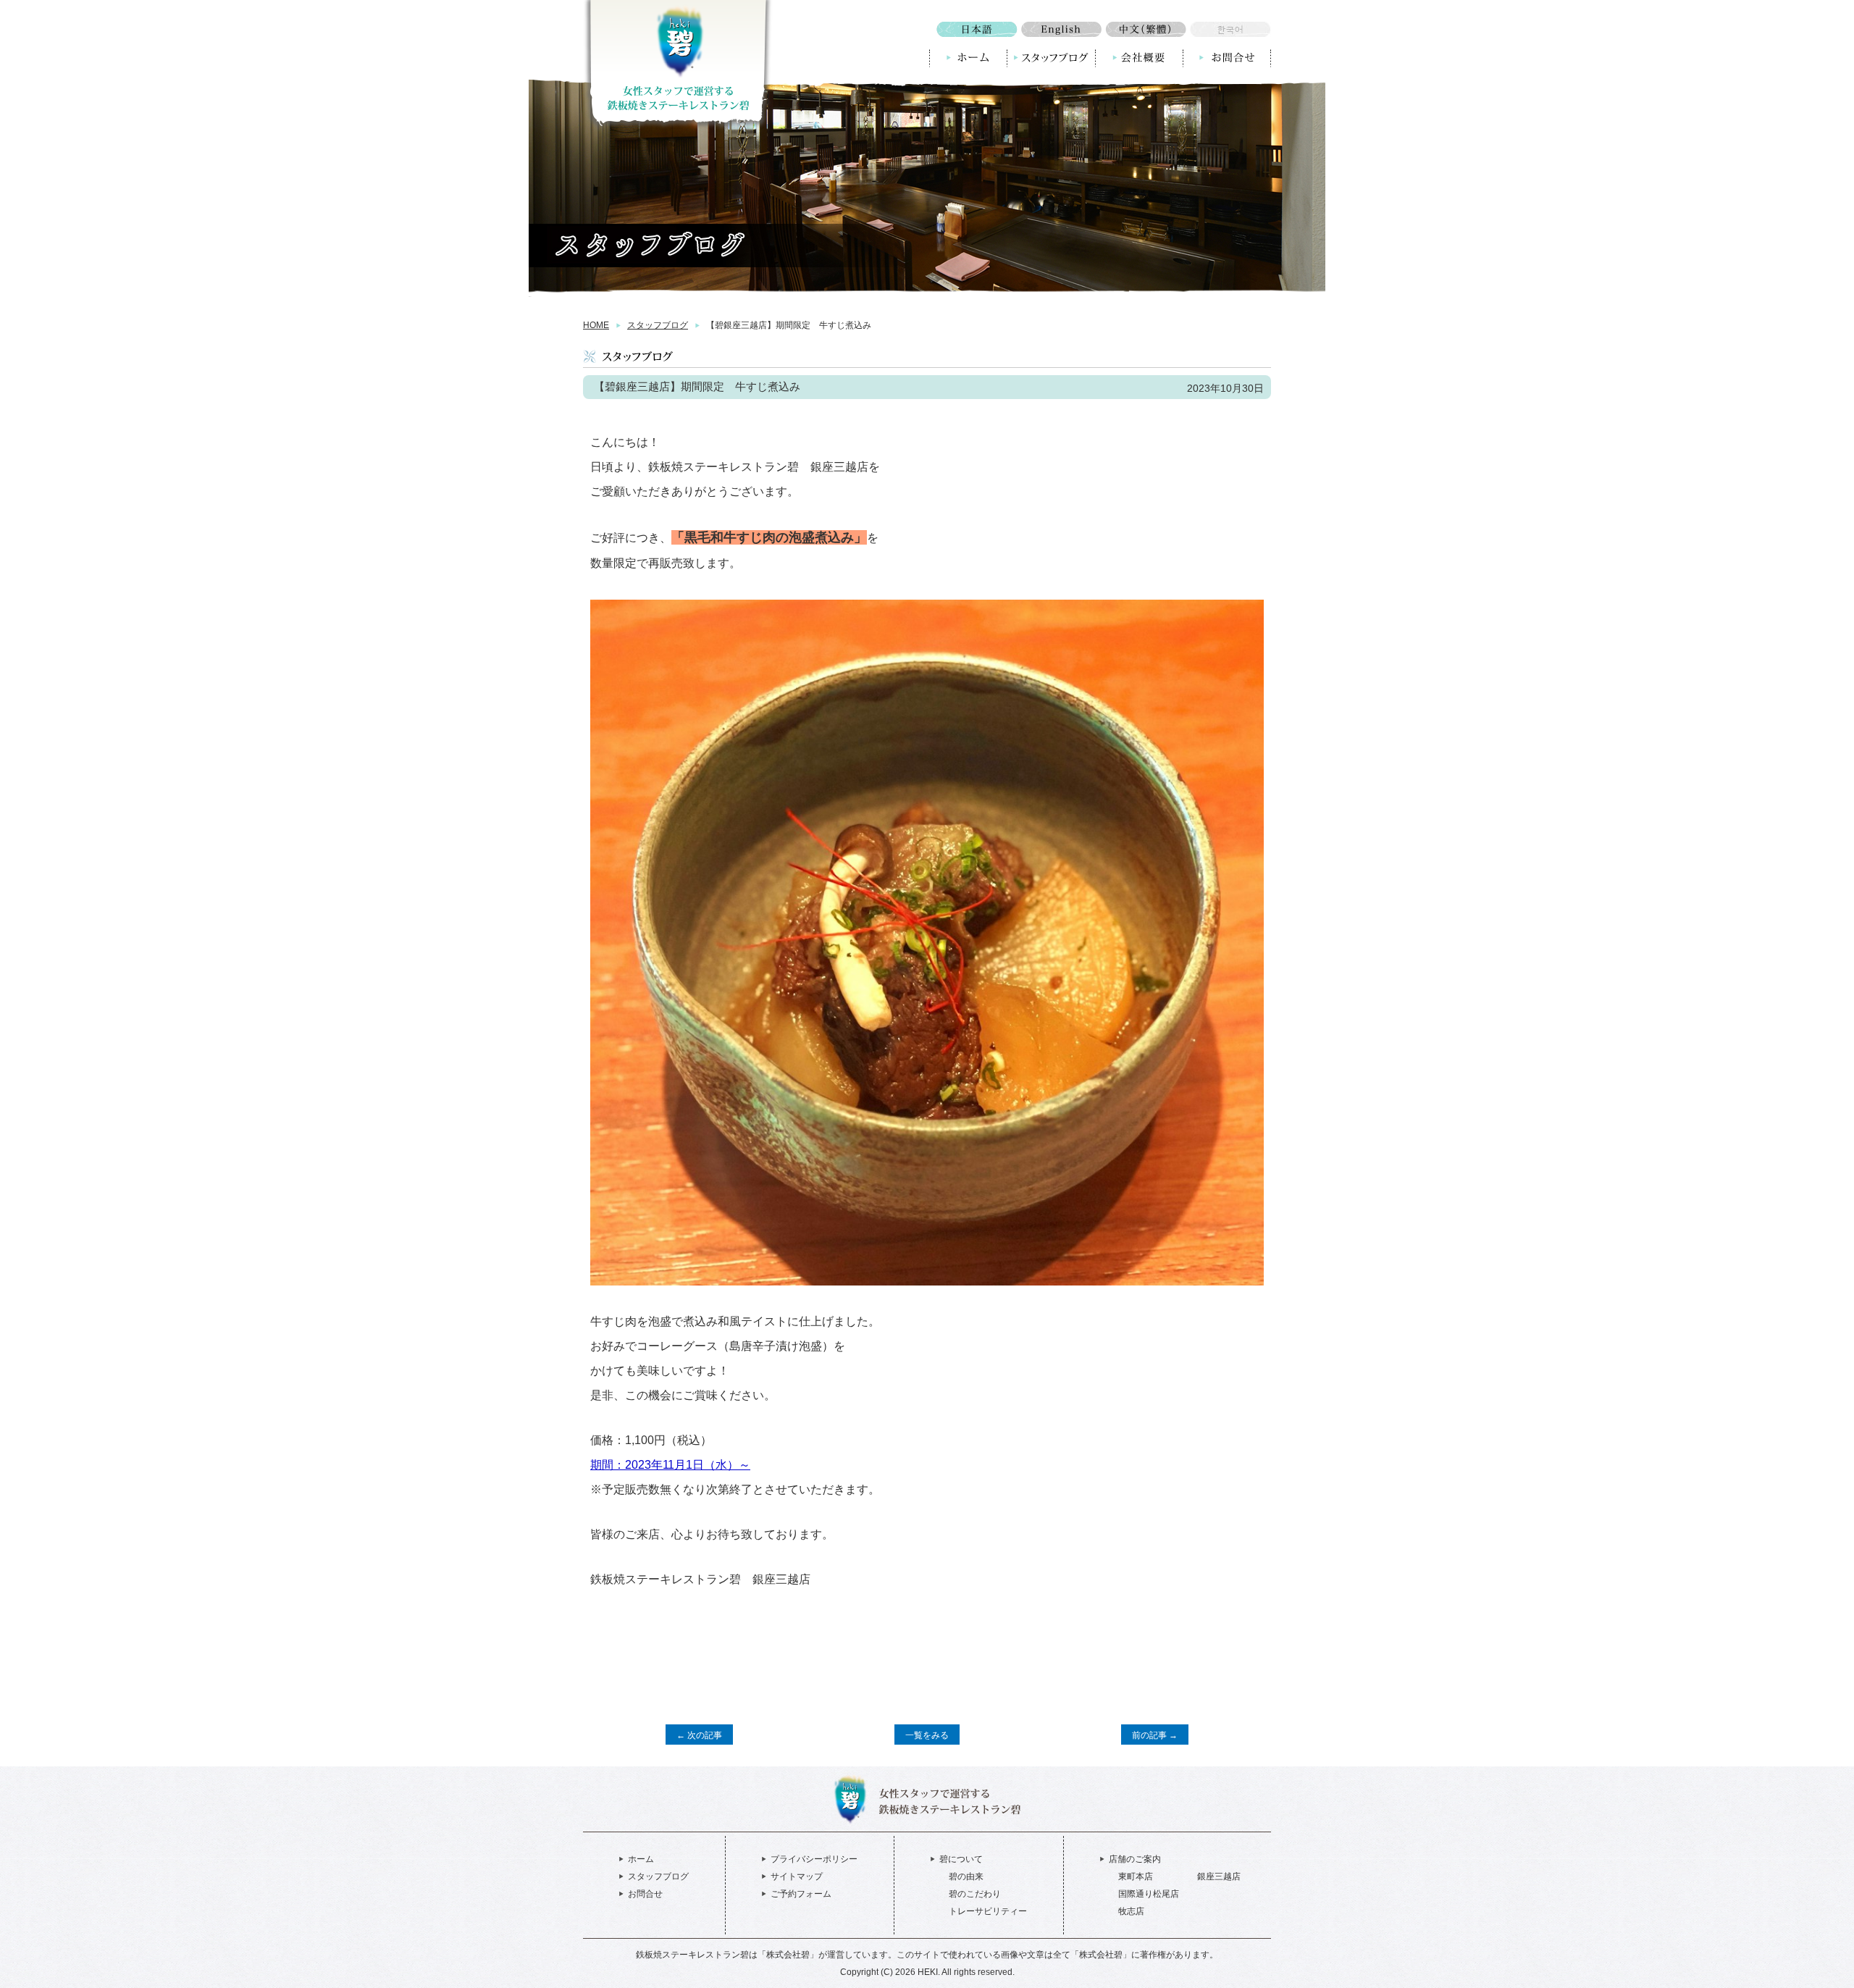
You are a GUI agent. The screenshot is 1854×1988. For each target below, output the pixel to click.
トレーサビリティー (988, 1911)
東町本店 (1136, 1876)
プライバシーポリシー (814, 1859)
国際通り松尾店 (1149, 1894)
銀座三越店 (1219, 1876)
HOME (596, 325)
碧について (961, 1859)
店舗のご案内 (1135, 1859)
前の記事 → (1155, 1735)
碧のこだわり (975, 1894)
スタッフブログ (658, 325)
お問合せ (645, 1894)
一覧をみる (927, 1735)
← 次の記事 (699, 1735)
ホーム (641, 1859)
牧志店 (1131, 1911)
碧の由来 (966, 1876)
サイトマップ (797, 1876)
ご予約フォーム (801, 1894)
